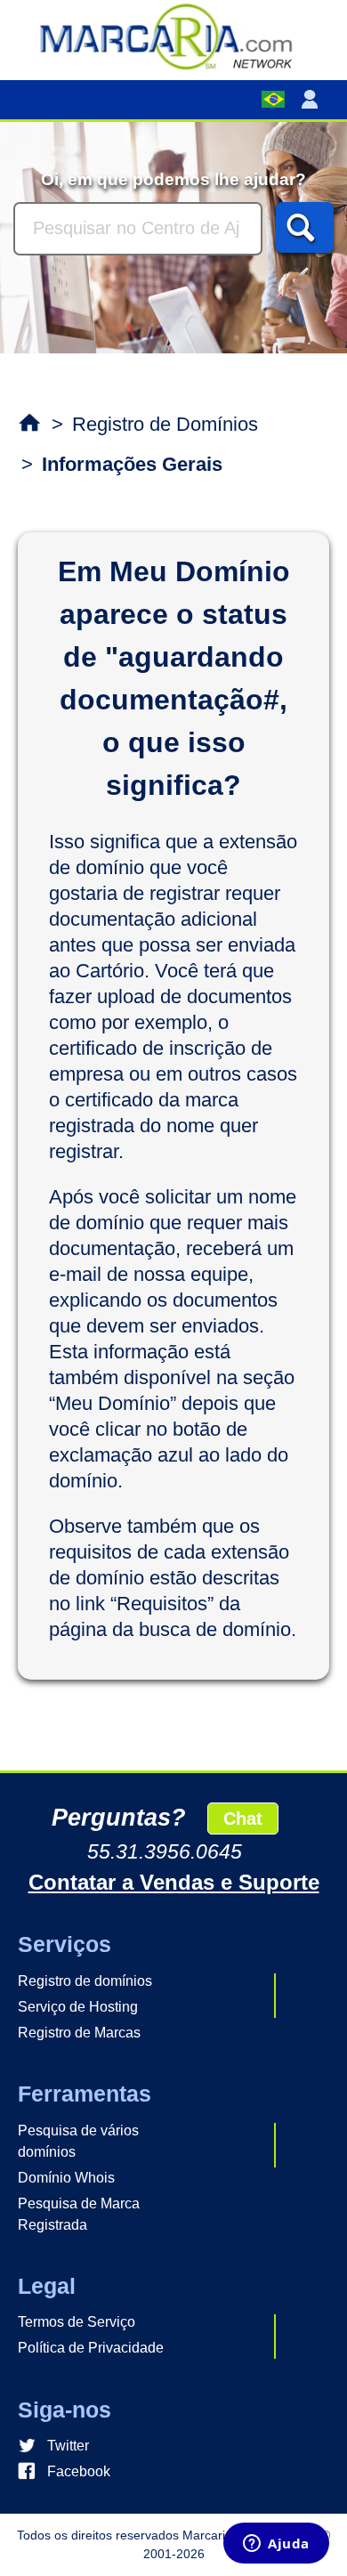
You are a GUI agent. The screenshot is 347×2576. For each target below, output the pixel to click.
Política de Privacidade (91, 2348)
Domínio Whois (66, 2178)
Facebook (79, 2471)
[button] (313, 100)
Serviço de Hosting (78, 2007)
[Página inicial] (173, 36)
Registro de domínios (85, 1981)
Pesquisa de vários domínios (78, 2141)
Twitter (68, 2446)
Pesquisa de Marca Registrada (79, 2214)
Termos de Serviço (77, 2322)
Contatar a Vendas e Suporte (174, 1882)
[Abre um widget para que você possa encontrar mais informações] (276, 2545)
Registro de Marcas (79, 2033)
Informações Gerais (132, 464)
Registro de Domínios (165, 424)
